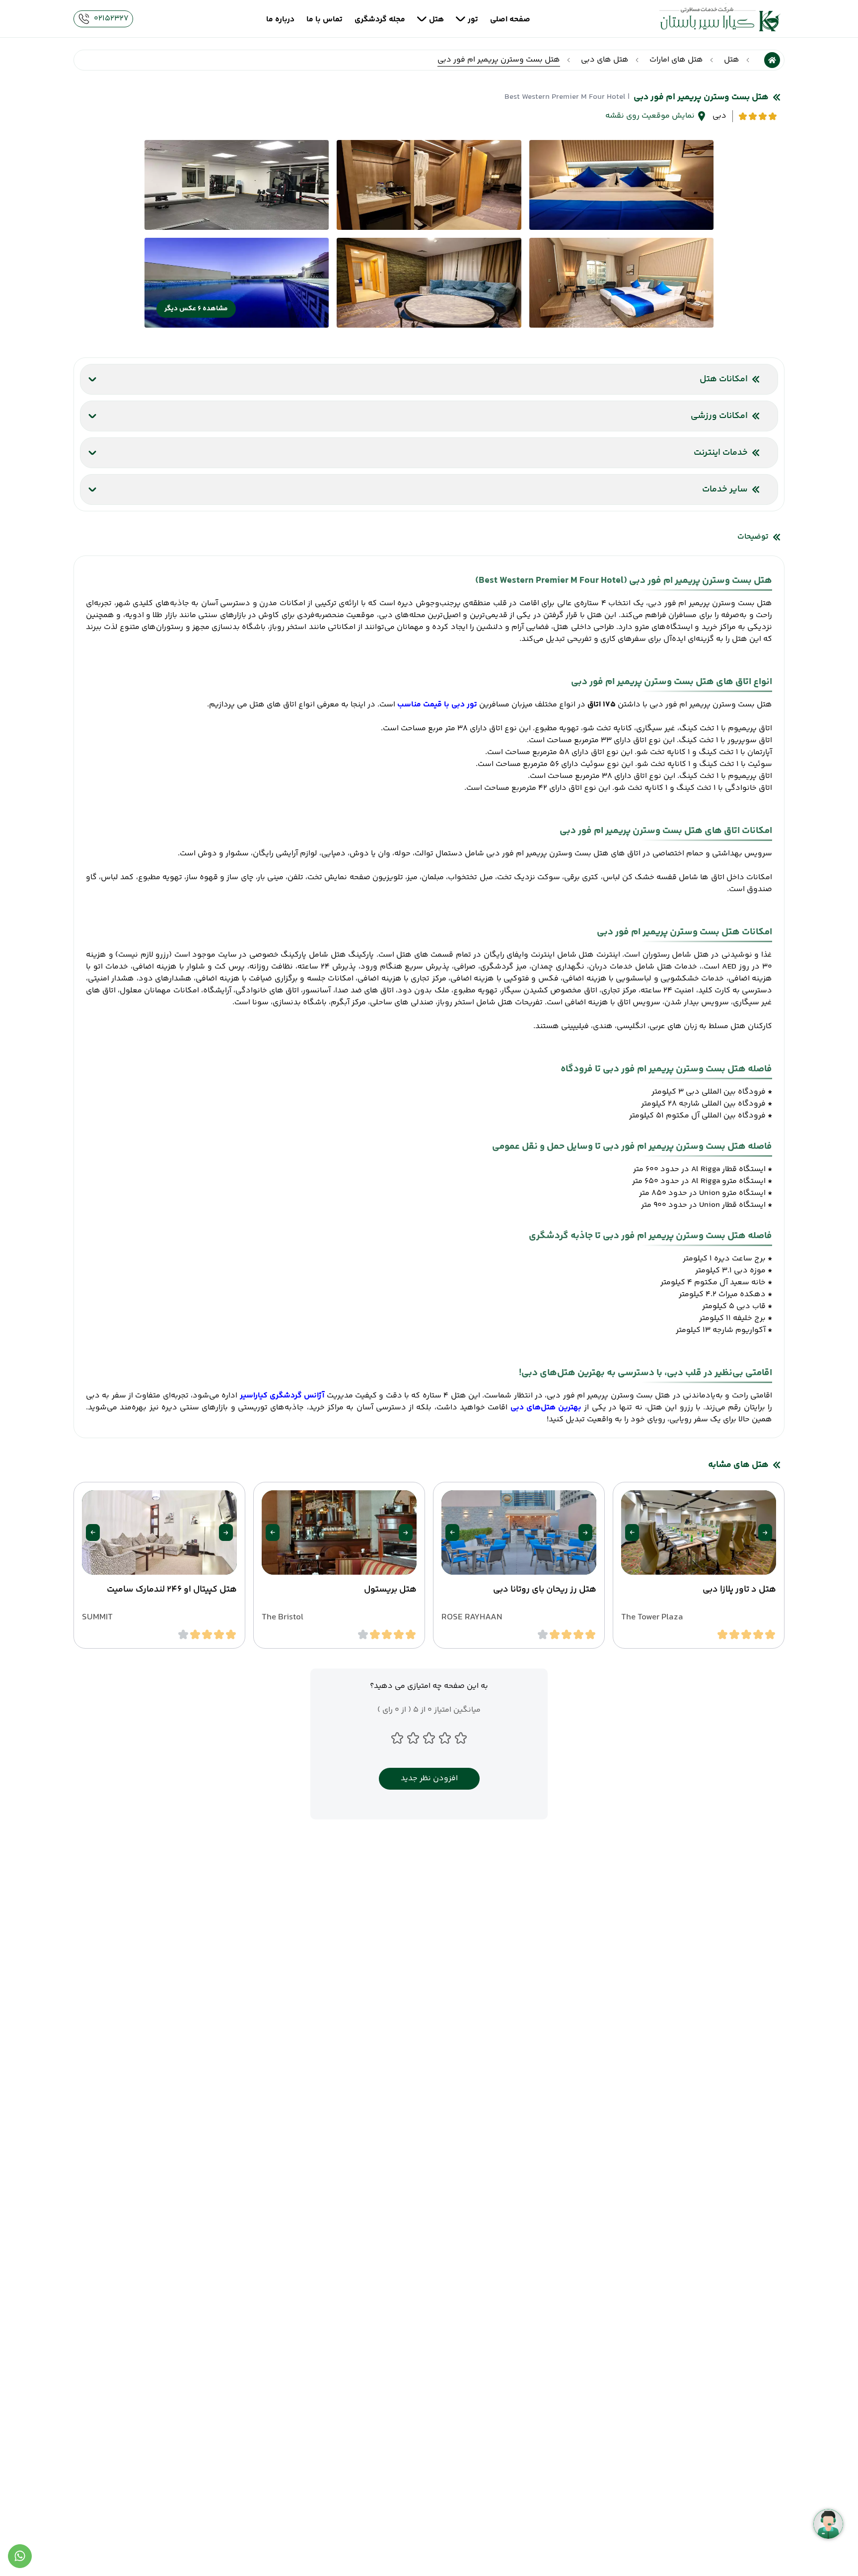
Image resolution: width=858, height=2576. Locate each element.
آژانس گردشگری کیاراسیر (282, 1396)
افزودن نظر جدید (429, 1778)
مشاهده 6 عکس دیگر (196, 309)
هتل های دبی (605, 60)
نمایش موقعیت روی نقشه (650, 116)
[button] (765, 1532)
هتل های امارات (676, 60)
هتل (732, 60)
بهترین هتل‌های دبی (546, 1408)
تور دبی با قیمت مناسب (437, 705)
